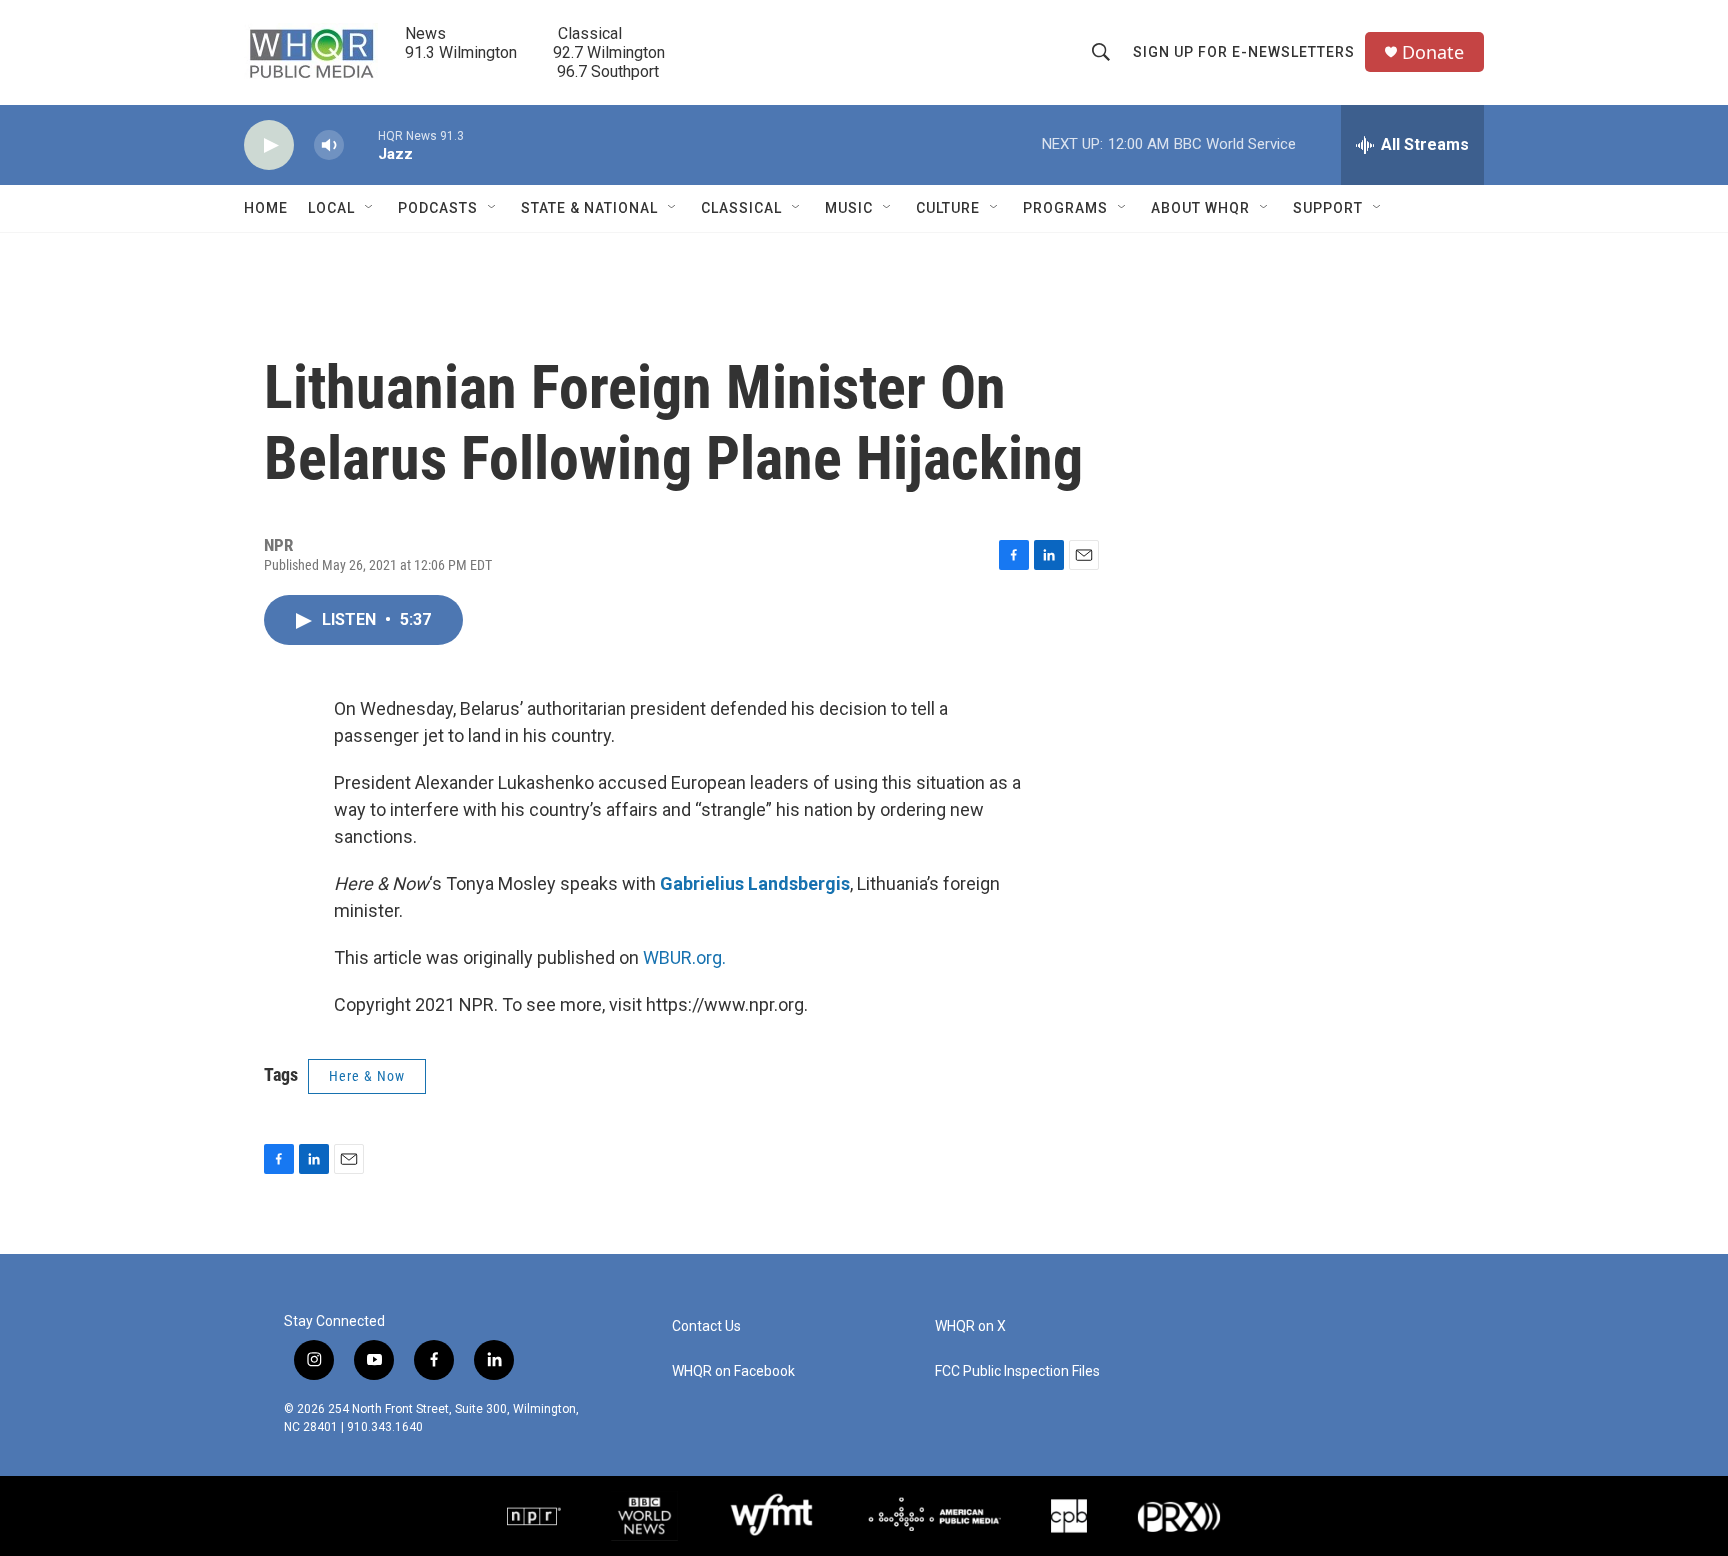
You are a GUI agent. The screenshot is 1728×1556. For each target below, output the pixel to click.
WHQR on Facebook (733, 1371)
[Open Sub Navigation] (370, 208)
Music (849, 208)
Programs (1065, 208)
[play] (269, 145)
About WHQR (1200, 208)
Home (266, 208)
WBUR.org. (684, 957)
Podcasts (438, 208)
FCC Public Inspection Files (1017, 1371)
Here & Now (367, 1076)
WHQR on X (970, 1326)
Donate (1433, 52)
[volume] (329, 145)
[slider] (361, 144)
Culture (948, 208)
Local (331, 208)
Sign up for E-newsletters (1244, 52)
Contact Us (706, 1326)
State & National (589, 208)
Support (1328, 208)
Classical (741, 208)
